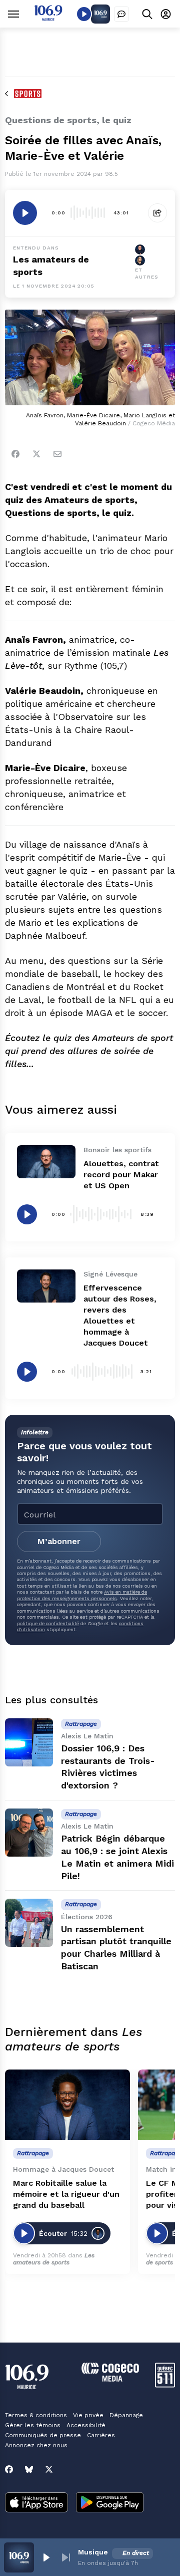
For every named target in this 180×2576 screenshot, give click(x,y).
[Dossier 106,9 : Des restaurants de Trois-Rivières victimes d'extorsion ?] (29, 1742)
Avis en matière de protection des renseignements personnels (82, 1595)
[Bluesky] (29, 2469)
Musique (93, 2552)
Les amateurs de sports (54, 2259)
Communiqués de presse (43, 2435)
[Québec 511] (165, 2385)
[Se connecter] (166, 14)
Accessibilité (86, 2425)
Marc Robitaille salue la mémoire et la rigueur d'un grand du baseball (66, 2194)
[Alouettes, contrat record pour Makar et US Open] (46, 1162)
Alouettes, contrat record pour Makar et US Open (121, 1175)
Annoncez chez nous (36, 2445)
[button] (46, 2557)
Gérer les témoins (33, 2425)
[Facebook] (15, 454)
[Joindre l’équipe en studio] (121, 14)
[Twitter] (36, 454)
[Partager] (157, 213)
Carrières (101, 2435)
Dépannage (126, 2415)
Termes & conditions (36, 2415)
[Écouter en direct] (84, 14)
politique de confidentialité (48, 1623)
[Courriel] (57, 454)
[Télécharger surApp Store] (36, 2503)
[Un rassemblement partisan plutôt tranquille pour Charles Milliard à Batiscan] (29, 1923)
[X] (49, 2469)
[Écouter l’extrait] (25, 213)
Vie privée (88, 2415)
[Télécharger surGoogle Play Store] (110, 2503)
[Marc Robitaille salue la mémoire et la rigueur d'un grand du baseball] (67, 2105)
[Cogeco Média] (110, 2379)
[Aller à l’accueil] (48, 18)
